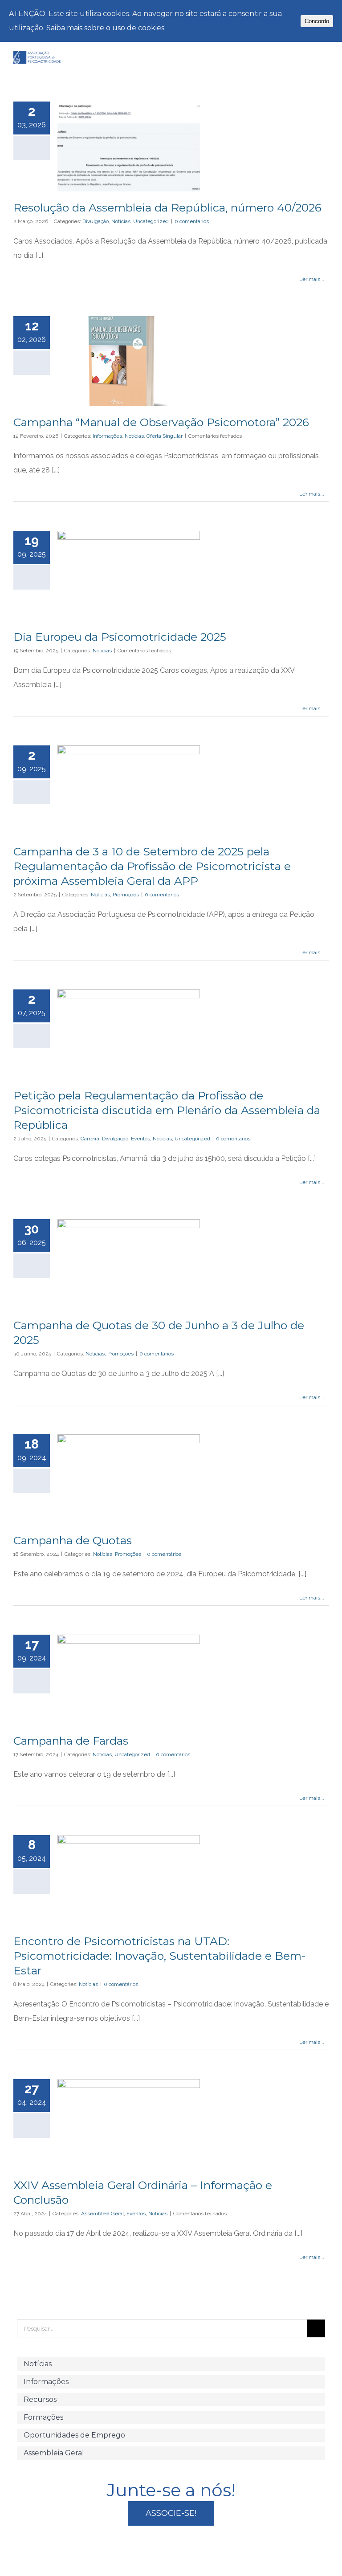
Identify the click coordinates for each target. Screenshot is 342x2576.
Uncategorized (151, 221)
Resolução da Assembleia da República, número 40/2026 (167, 208)
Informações (107, 436)
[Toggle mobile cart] (309, 61)
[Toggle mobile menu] (325, 61)
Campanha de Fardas (71, 1741)
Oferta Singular (165, 436)
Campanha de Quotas (73, 1540)
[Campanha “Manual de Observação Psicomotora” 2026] (129, 361)
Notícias (121, 221)
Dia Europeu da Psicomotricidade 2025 (120, 637)
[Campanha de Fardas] (129, 1680)
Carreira (90, 1139)
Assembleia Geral (102, 2214)
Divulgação (96, 221)
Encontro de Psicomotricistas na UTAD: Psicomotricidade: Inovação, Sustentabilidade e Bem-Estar (160, 1956)
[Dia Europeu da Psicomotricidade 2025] (129, 576)
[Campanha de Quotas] (129, 1479)
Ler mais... (312, 279)
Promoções (126, 895)
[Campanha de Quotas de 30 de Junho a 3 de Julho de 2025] (129, 1264)
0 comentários (192, 221)
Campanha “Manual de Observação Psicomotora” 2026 (161, 422)
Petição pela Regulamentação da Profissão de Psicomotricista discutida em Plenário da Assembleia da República (167, 1110)
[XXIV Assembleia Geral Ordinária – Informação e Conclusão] (129, 2124)
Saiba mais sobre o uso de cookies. (106, 28)
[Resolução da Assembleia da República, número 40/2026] (129, 147)
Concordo (317, 21)
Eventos (140, 1139)
